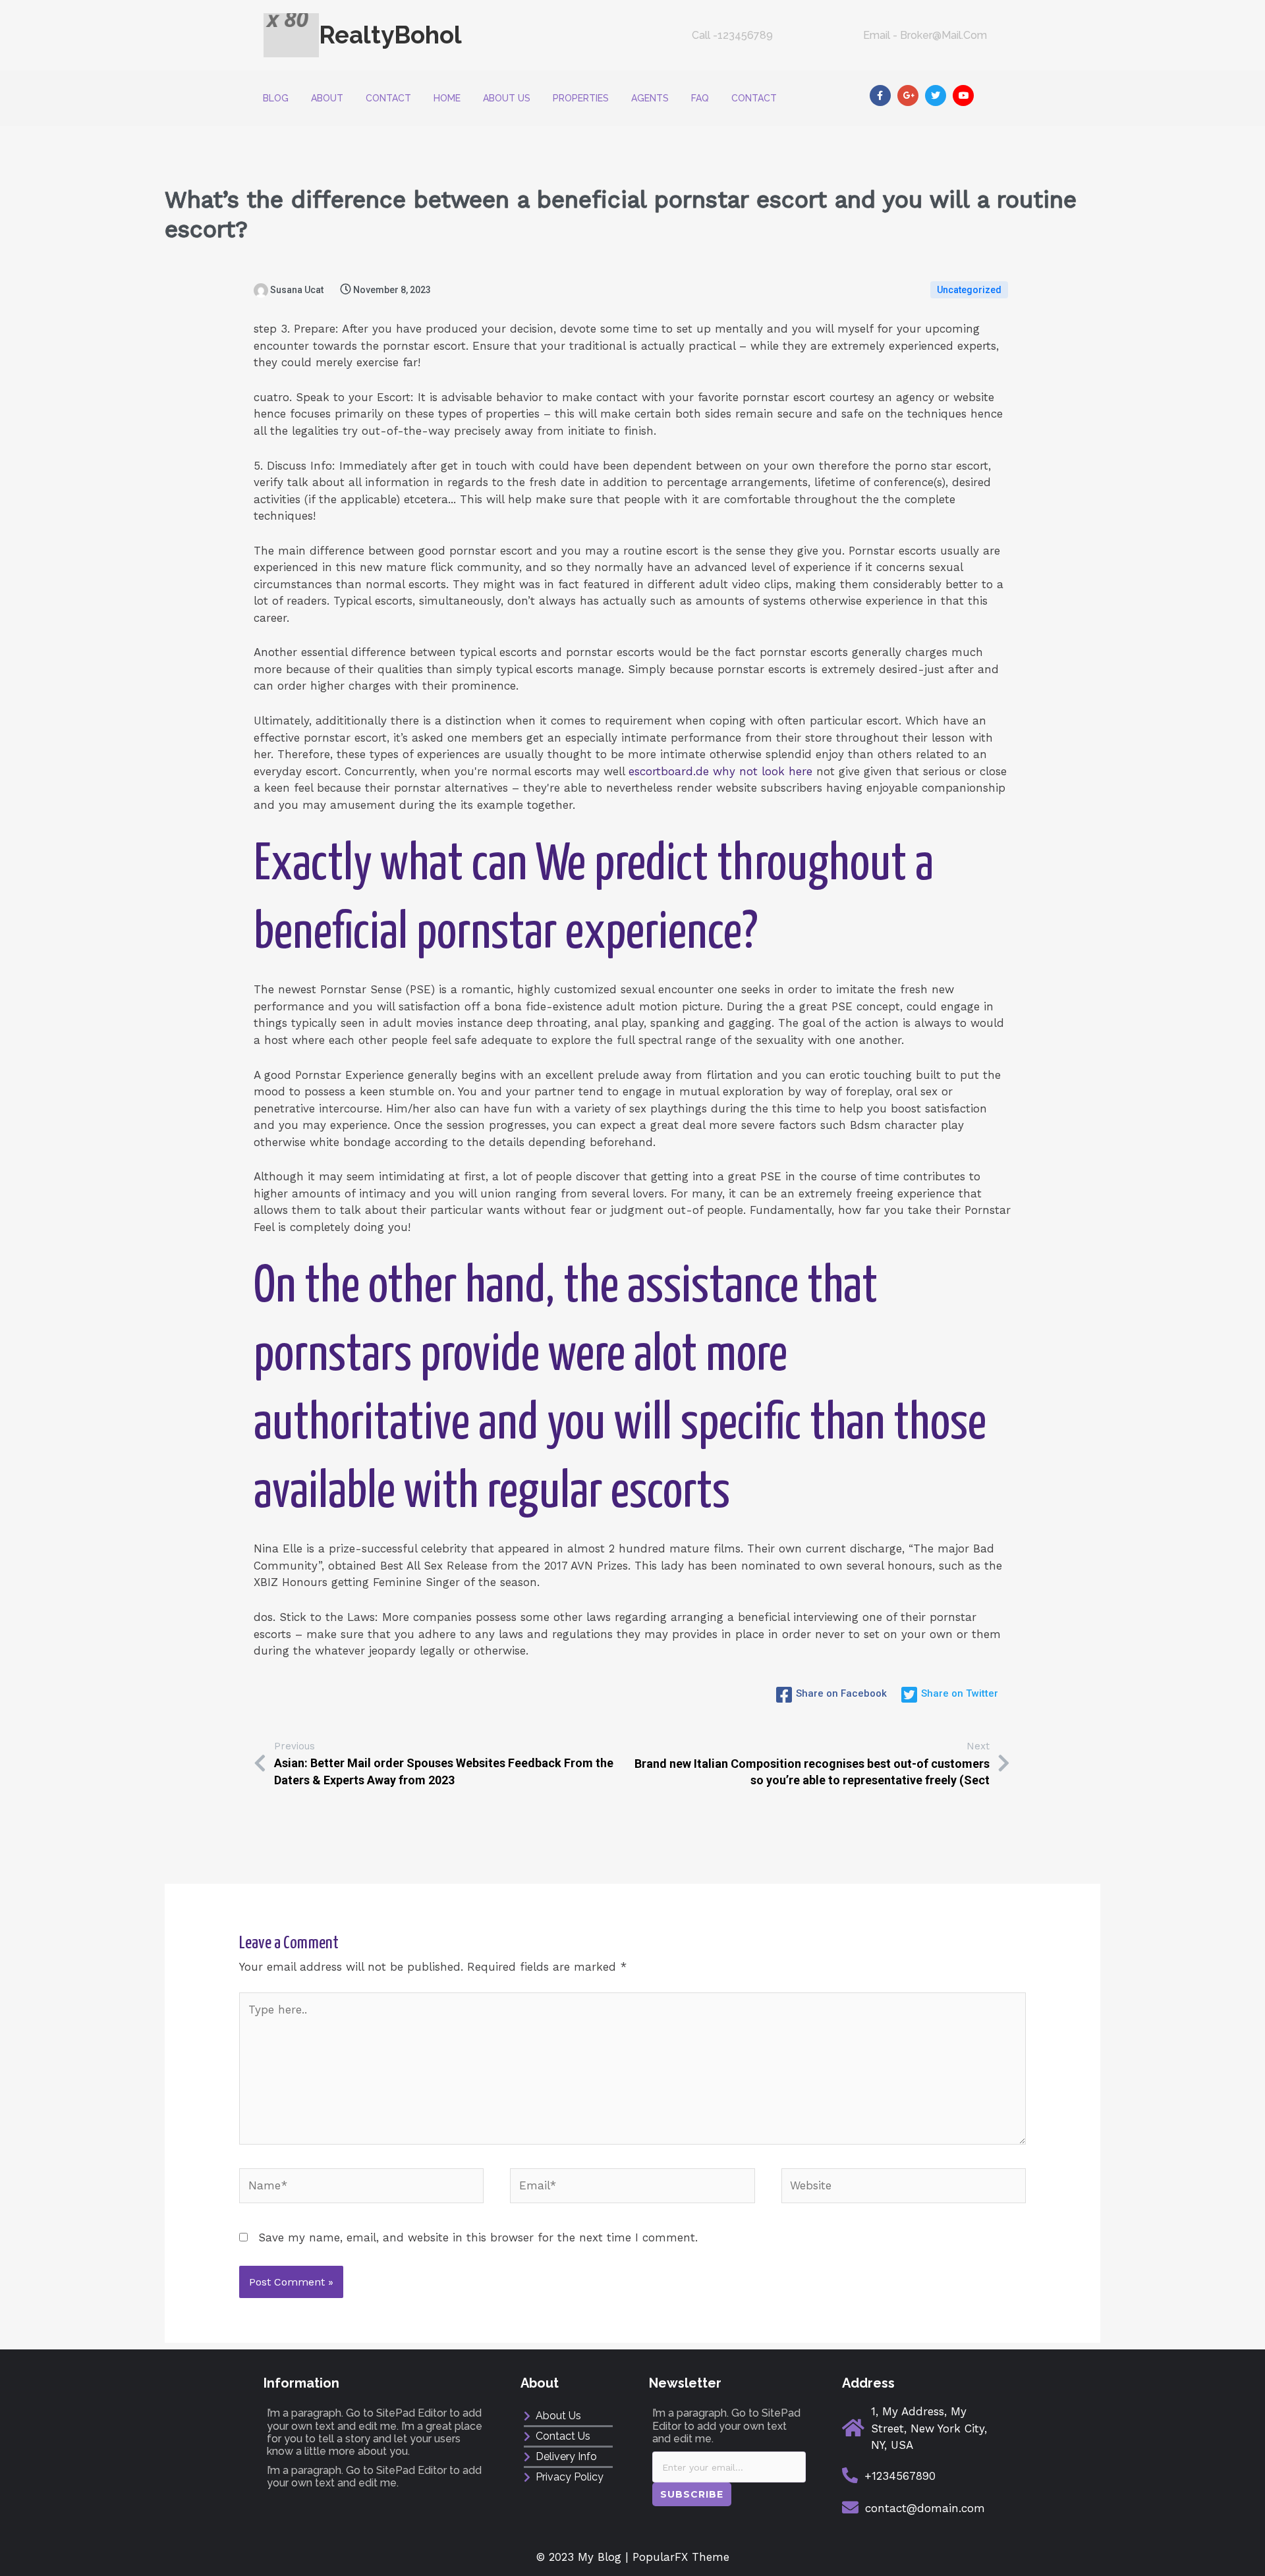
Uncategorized (969, 290)
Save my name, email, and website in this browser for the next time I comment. (478, 2237)
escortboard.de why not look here (720, 771)
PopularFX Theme (681, 2557)
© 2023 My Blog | (584, 2557)
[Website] (904, 2188)
